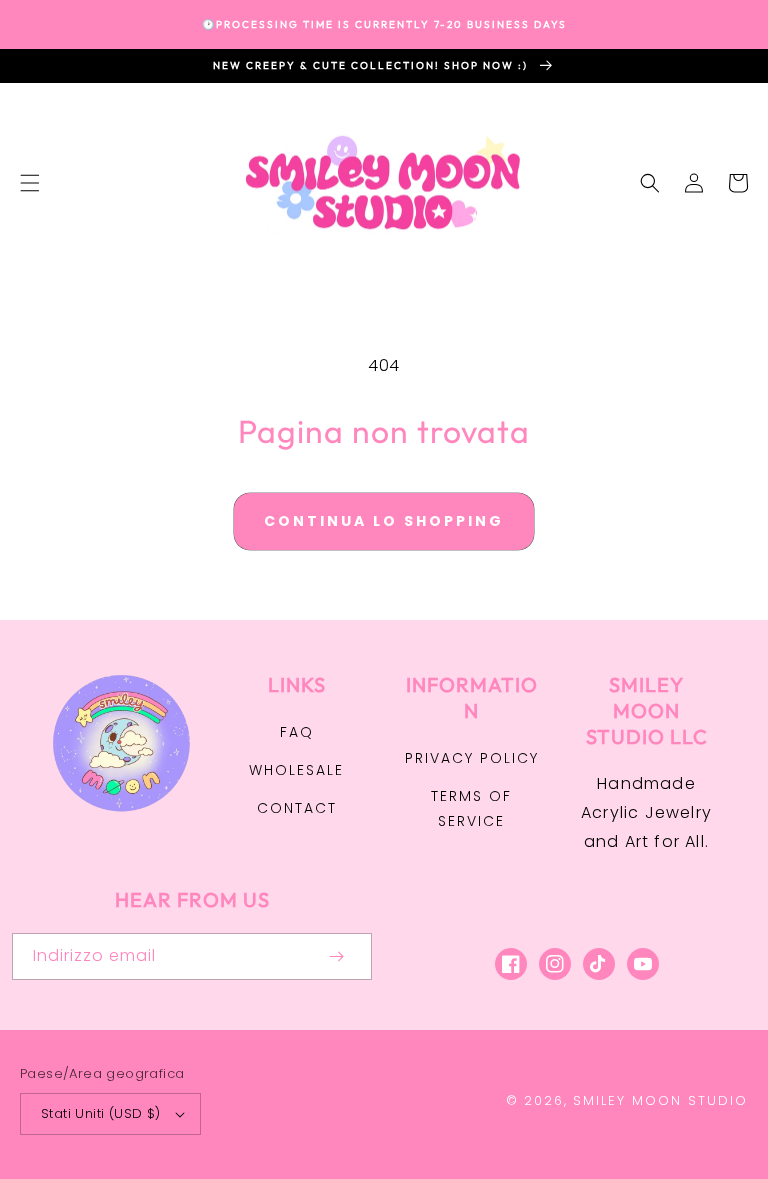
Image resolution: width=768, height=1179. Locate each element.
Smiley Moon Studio (660, 1100)
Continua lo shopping (384, 521)
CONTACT (297, 808)
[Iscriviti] (336, 956)
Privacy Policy (472, 758)
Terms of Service (471, 808)
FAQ (297, 732)
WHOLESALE (296, 770)
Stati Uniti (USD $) (101, 1113)
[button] (30, 183)
